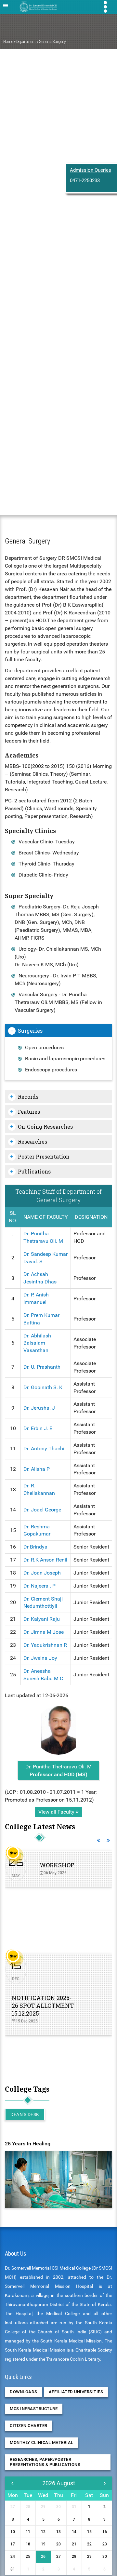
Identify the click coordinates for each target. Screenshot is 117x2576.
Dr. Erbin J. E (38, 1428)
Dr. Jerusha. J (39, 1408)
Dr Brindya (35, 1547)
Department (26, 41)
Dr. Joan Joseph (42, 1573)
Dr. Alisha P (37, 1469)
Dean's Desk (25, 2114)
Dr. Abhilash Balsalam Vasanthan (37, 1343)
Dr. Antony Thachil (45, 1449)
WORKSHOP (57, 1865)
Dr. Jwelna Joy (40, 1658)
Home (8, 41)
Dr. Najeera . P (39, 1586)
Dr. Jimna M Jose (44, 1632)
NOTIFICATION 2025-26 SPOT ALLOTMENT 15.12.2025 (43, 2006)
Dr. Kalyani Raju (42, 1619)
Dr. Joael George (42, 1510)
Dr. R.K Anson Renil (45, 1560)
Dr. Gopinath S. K (43, 1387)
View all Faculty (57, 1812)
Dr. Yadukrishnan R (45, 1645)
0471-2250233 (85, 181)
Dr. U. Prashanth (42, 1367)
